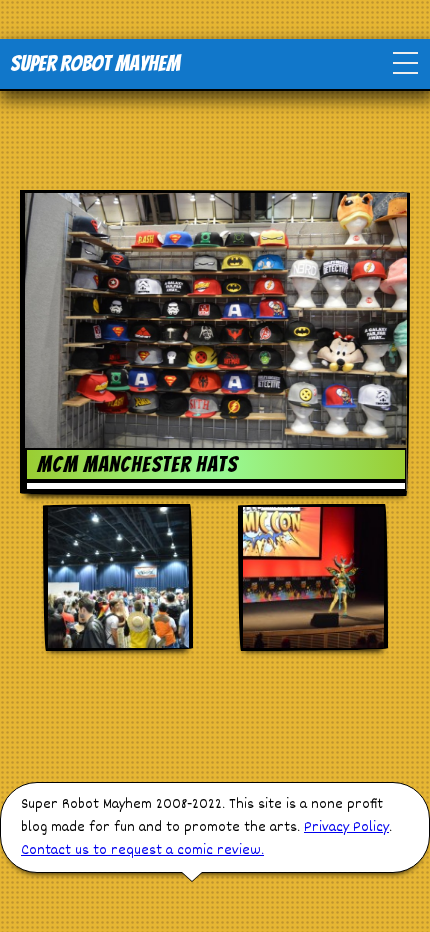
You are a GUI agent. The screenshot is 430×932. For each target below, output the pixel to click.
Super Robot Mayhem (95, 63)
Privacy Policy (346, 827)
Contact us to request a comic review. (142, 850)
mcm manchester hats (137, 464)
